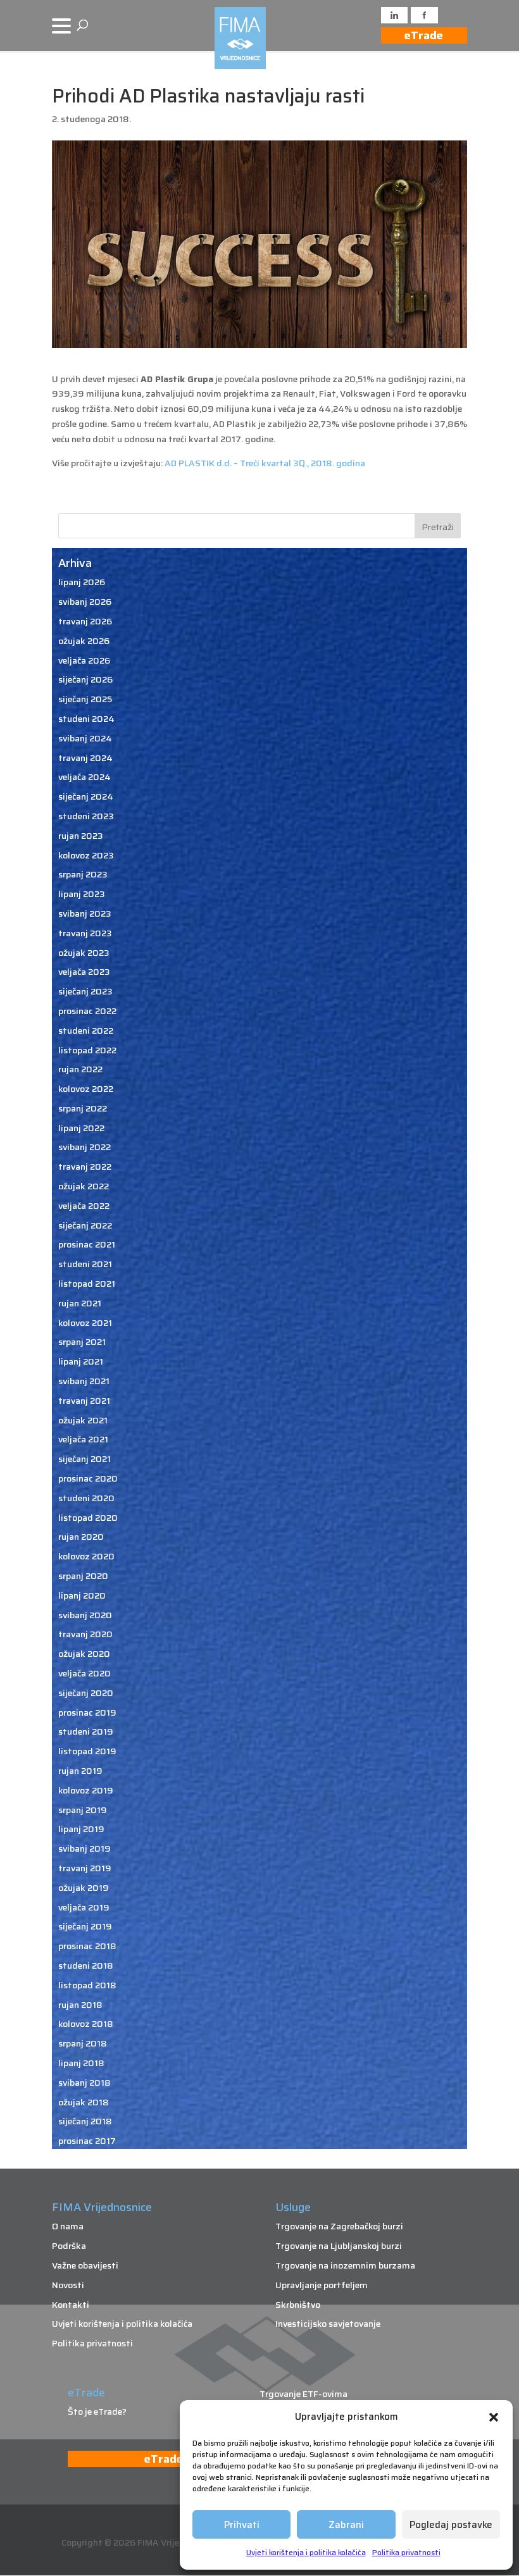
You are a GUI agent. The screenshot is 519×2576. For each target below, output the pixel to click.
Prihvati (242, 2525)
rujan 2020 (81, 1537)
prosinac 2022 (87, 1011)
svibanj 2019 (84, 1848)
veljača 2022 (84, 1206)
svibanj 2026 (85, 602)
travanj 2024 (85, 758)
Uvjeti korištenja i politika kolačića (306, 2552)
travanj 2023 (85, 933)
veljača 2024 (84, 777)
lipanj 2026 (82, 582)
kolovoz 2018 (86, 2024)
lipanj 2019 (81, 1829)
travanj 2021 (84, 1401)
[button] (494, 2417)
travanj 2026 (85, 621)
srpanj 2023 (83, 874)
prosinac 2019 (87, 1712)
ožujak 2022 (84, 1186)
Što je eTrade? (97, 2412)
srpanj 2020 (83, 1576)
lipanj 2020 (82, 1595)
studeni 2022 (86, 1031)
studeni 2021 (85, 1264)
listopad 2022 (87, 1050)
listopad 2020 (88, 1518)
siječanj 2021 (84, 1459)
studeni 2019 (86, 1731)
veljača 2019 (84, 1907)
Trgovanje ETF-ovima (303, 2394)
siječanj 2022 (85, 1225)
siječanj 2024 (86, 796)
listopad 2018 (87, 1985)
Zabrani (346, 2525)
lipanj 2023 (82, 894)
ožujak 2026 (84, 641)
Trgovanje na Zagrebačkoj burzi (339, 2226)
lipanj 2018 (81, 2063)
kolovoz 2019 (86, 1790)
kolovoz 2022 (86, 1089)
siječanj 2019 (85, 1926)
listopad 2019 (87, 1751)
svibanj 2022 (84, 1147)
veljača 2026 (84, 660)
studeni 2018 (86, 1966)
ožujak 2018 (84, 2102)
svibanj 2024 (85, 738)
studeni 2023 (86, 816)
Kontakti (71, 2305)
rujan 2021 (80, 1303)
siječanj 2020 (86, 1693)
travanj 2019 (85, 1868)
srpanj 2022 (83, 1108)
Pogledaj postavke (451, 2525)
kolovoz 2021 (85, 1323)
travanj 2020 (85, 1634)
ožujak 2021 (83, 1420)
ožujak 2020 (84, 1654)
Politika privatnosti (406, 2552)
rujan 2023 (81, 836)
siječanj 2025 (85, 699)
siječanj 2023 (85, 991)
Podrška (69, 2246)
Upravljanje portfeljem (322, 2285)
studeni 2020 (86, 1498)
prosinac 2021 (87, 1244)
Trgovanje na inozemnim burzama (345, 2265)
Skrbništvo (298, 2305)
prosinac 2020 (88, 1478)
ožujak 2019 (84, 1888)
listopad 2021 (87, 1284)
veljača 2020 (84, 1673)
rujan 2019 (80, 1771)
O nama (68, 2226)
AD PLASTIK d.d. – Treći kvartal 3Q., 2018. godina (264, 463)
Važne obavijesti (85, 2265)
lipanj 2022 (81, 1128)
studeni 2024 (86, 719)
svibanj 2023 (85, 913)
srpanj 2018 (83, 2043)
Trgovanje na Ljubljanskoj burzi (339, 2246)
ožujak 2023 (84, 953)
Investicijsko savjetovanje (328, 2324)
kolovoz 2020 (86, 1556)
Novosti (68, 2285)
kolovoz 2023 (86, 855)
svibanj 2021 (84, 1381)
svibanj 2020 (85, 1615)
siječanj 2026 (85, 679)
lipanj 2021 (81, 1361)
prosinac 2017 (87, 2141)
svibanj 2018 (84, 2083)
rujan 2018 (80, 2005)
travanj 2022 (85, 1167)
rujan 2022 (80, 1069)
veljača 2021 (83, 1439)
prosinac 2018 (87, 1946)
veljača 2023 (84, 972)
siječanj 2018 (85, 2121)
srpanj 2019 (83, 1810)
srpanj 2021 (82, 1342)
